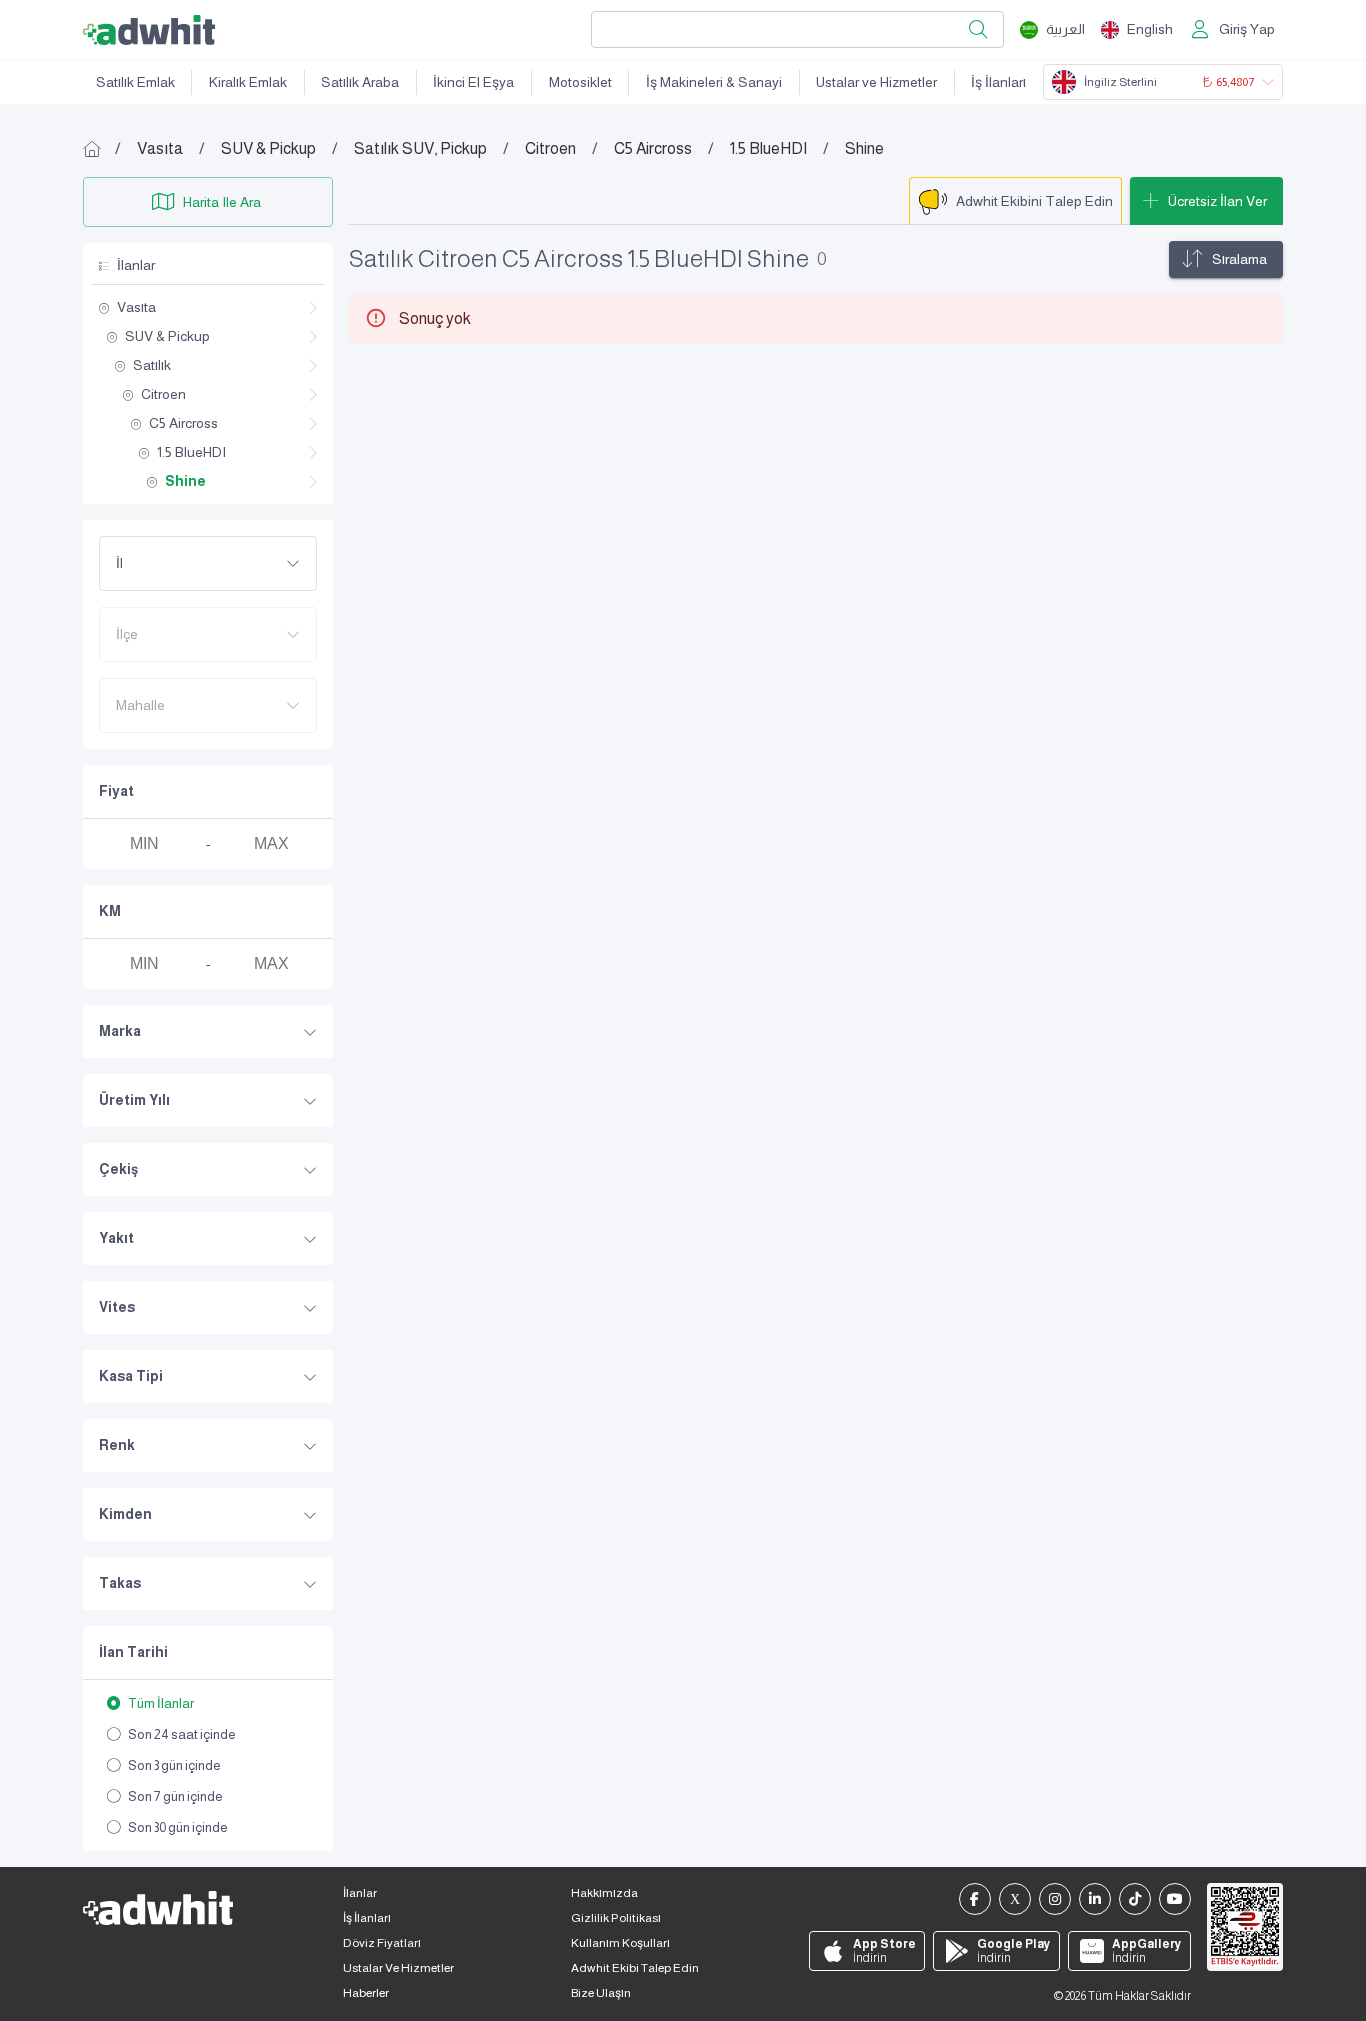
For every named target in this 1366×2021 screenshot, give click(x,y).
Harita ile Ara (222, 202)
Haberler (366, 1993)
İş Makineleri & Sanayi (714, 82)
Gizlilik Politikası (616, 1918)
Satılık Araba (360, 82)
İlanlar (360, 1893)
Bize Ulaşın (601, 1993)
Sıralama (1239, 259)
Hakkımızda (604, 1893)
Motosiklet (580, 82)
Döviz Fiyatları (382, 1943)
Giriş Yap (1247, 29)
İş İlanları (998, 82)
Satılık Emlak (135, 82)
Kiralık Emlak (248, 82)
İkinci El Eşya (473, 82)
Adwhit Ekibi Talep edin (635, 1968)
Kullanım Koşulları (620, 1943)
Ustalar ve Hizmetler (876, 82)
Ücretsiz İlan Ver (1217, 201)
